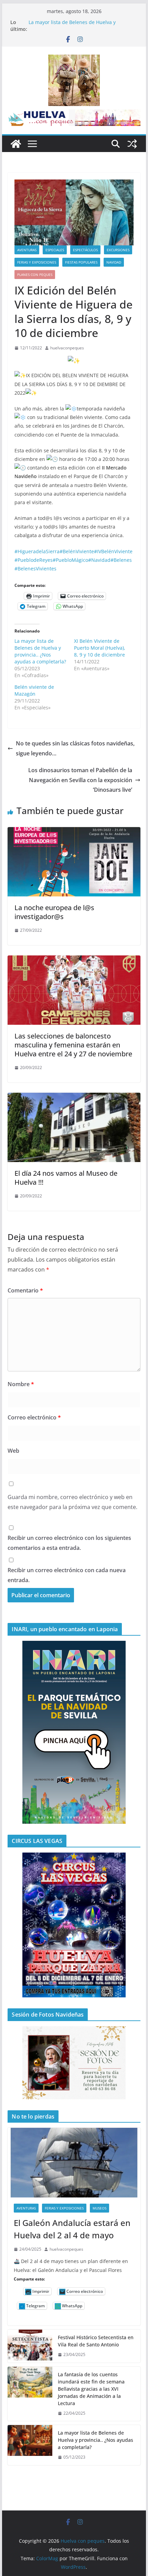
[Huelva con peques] (16, 144)
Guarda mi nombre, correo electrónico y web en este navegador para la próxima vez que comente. (72, 1502)
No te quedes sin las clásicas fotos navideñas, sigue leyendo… (75, 748)
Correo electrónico (34, 1417)
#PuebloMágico (70, 560)
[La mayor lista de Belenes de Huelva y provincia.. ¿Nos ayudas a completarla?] (30, 2445)
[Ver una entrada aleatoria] (132, 144)
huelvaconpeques (67, 348)
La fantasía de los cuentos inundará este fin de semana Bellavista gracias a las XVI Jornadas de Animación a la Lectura (91, 2389)
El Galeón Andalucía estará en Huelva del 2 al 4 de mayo (72, 2229)
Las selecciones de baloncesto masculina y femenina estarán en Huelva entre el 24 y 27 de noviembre (73, 1045)
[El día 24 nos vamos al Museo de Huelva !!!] (74, 1098)
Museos (99, 2208)
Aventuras (27, 250)
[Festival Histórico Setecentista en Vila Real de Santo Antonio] (30, 2346)
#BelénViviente (77, 551)
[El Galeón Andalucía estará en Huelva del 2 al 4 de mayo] (74, 2162)
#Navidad (99, 560)
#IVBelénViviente (113, 551)
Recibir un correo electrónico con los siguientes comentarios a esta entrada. (69, 1543)
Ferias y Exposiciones (37, 262)
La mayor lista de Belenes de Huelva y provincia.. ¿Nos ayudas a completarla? (73, 26)
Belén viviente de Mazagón (34, 690)
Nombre (21, 1384)
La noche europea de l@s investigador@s (54, 912)
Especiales (55, 250)
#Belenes (121, 560)
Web (13, 1451)
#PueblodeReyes (34, 560)
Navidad (114, 262)
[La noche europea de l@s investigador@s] (74, 832)
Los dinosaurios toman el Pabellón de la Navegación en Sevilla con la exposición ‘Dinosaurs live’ (80, 780)
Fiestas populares (81, 262)
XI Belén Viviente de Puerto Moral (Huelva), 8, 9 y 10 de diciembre (100, 648)
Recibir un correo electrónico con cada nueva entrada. (67, 1575)
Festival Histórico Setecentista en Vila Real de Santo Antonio (96, 2341)
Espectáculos (85, 250)
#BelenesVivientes (35, 568)
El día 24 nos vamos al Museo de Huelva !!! (66, 1178)
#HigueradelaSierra (37, 551)
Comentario (25, 1290)
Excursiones (118, 250)
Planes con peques (35, 275)
